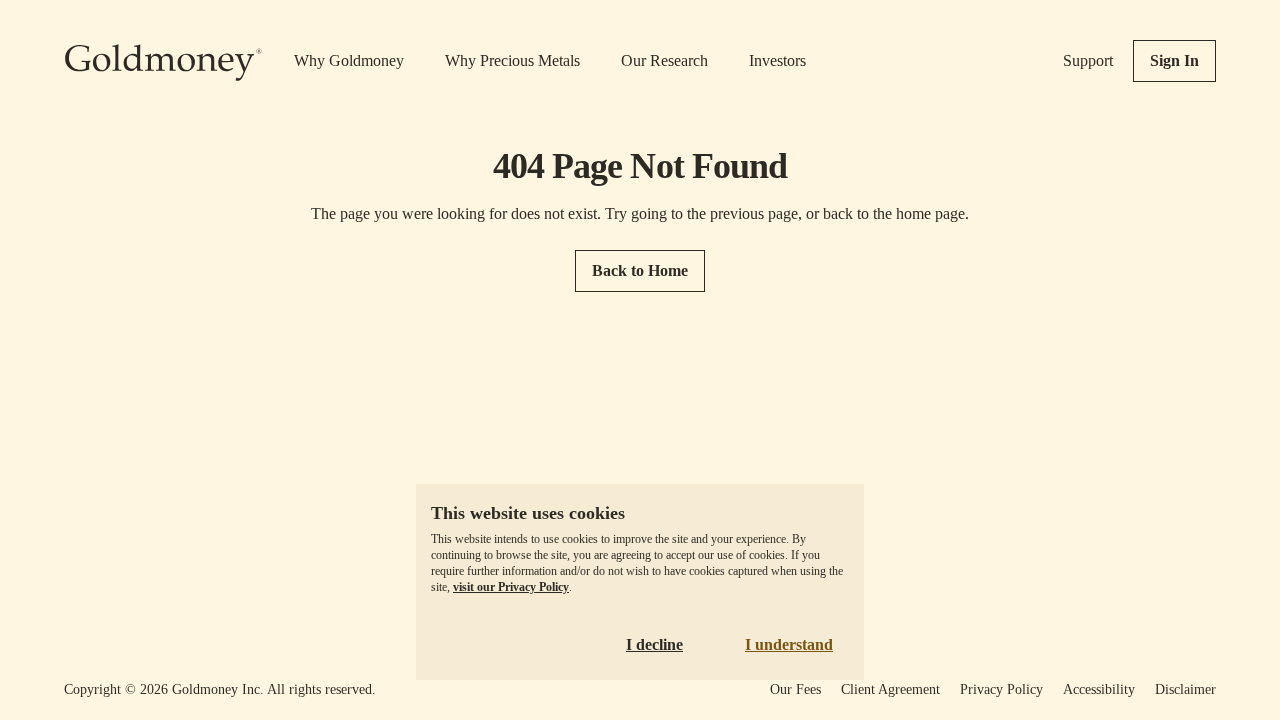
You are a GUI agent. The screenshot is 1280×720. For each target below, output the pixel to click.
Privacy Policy (1001, 689)
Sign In (1174, 60)
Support (1088, 60)
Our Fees (795, 689)
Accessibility (1099, 689)
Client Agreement (890, 689)
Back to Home (640, 270)
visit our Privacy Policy (511, 587)
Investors (777, 60)
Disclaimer (1185, 689)
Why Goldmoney (349, 60)
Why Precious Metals (512, 60)
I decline (654, 644)
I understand (789, 644)
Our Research (664, 60)
